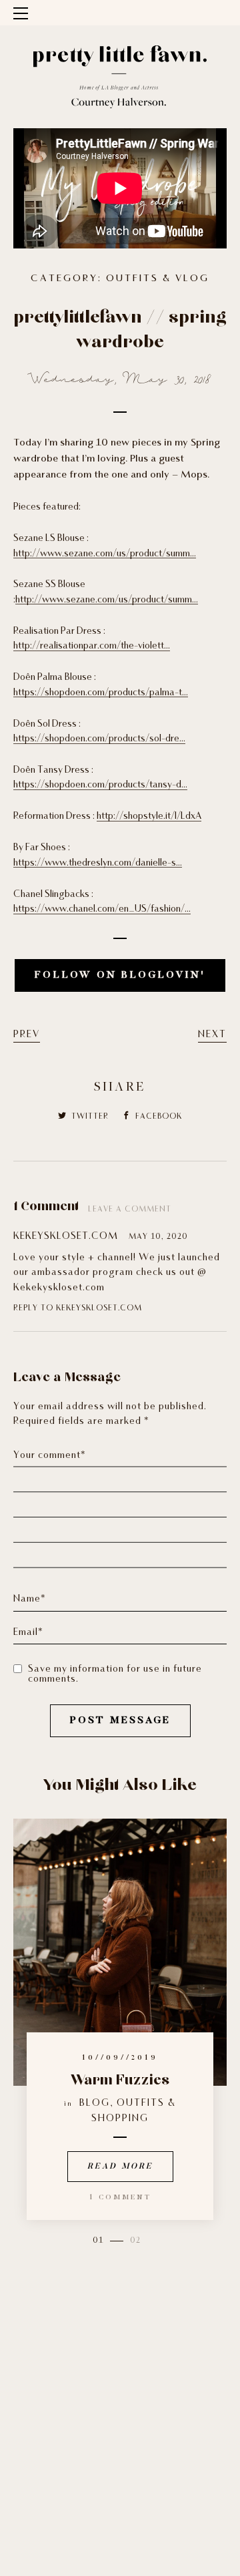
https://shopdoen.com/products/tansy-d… (100, 785)
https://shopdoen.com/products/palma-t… (101, 693)
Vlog (192, 279)
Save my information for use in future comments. (115, 1674)
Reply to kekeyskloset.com (78, 1308)
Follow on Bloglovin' (120, 975)
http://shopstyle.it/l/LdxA (149, 816)
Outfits (132, 279)
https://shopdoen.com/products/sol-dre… (99, 739)
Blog (95, 2103)
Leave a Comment (130, 1210)
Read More (120, 2167)
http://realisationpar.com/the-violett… (92, 646)
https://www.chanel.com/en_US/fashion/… (102, 909)
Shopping (120, 2119)
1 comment (120, 2198)
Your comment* (50, 1456)
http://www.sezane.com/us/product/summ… (105, 554)
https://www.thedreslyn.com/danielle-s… (98, 863)
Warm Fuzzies (120, 2080)
